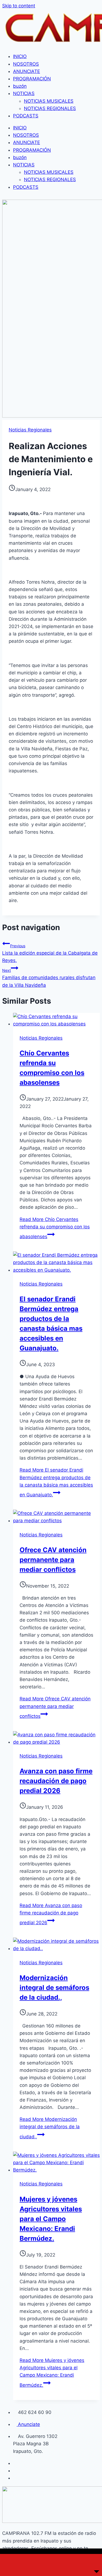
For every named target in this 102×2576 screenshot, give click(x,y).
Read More (55, 1228)
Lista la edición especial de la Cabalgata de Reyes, (50, 953)
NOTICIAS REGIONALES (50, 108)
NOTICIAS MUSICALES (49, 101)
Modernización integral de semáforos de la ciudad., (54, 1988)
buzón (20, 86)
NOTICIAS (24, 93)
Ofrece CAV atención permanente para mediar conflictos (53, 1560)
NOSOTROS (26, 64)
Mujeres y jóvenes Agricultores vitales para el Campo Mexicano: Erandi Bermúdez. (51, 2219)
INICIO (20, 56)
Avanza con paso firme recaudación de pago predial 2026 (56, 1781)
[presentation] (56, 1020)
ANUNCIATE (27, 71)
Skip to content (19, 6)
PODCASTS (26, 116)
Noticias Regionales (30, 430)
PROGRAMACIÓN (32, 79)
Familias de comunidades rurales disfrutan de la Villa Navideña (49, 978)
